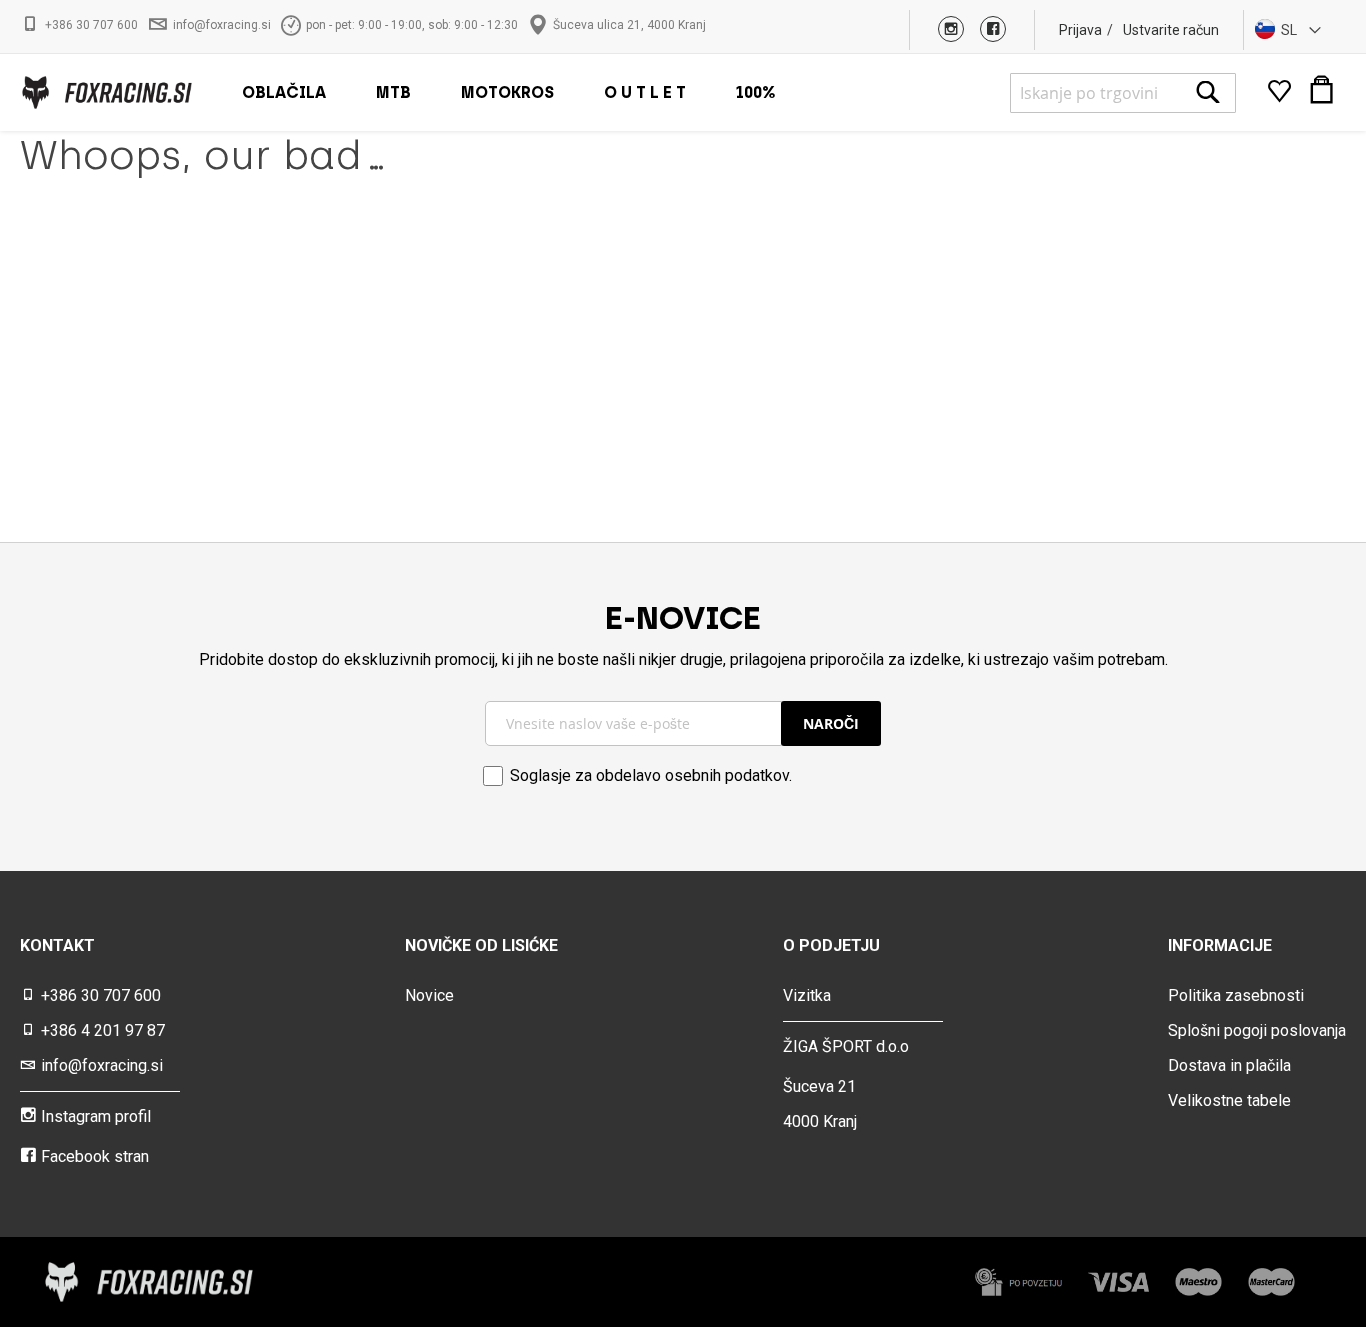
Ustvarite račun (1171, 30)
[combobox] (1123, 93)
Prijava (1080, 30)
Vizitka (807, 995)
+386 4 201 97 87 (103, 1030)
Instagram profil (96, 1116)
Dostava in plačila (1229, 1065)
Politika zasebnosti (1236, 995)
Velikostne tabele (1229, 1100)
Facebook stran (95, 1156)
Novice (429, 995)
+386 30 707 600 (91, 25)
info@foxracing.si (222, 25)
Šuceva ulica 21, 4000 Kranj (629, 25)
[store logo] (106, 92)
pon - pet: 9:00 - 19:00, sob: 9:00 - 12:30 (412, 25)
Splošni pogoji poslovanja (1257, 1030)
